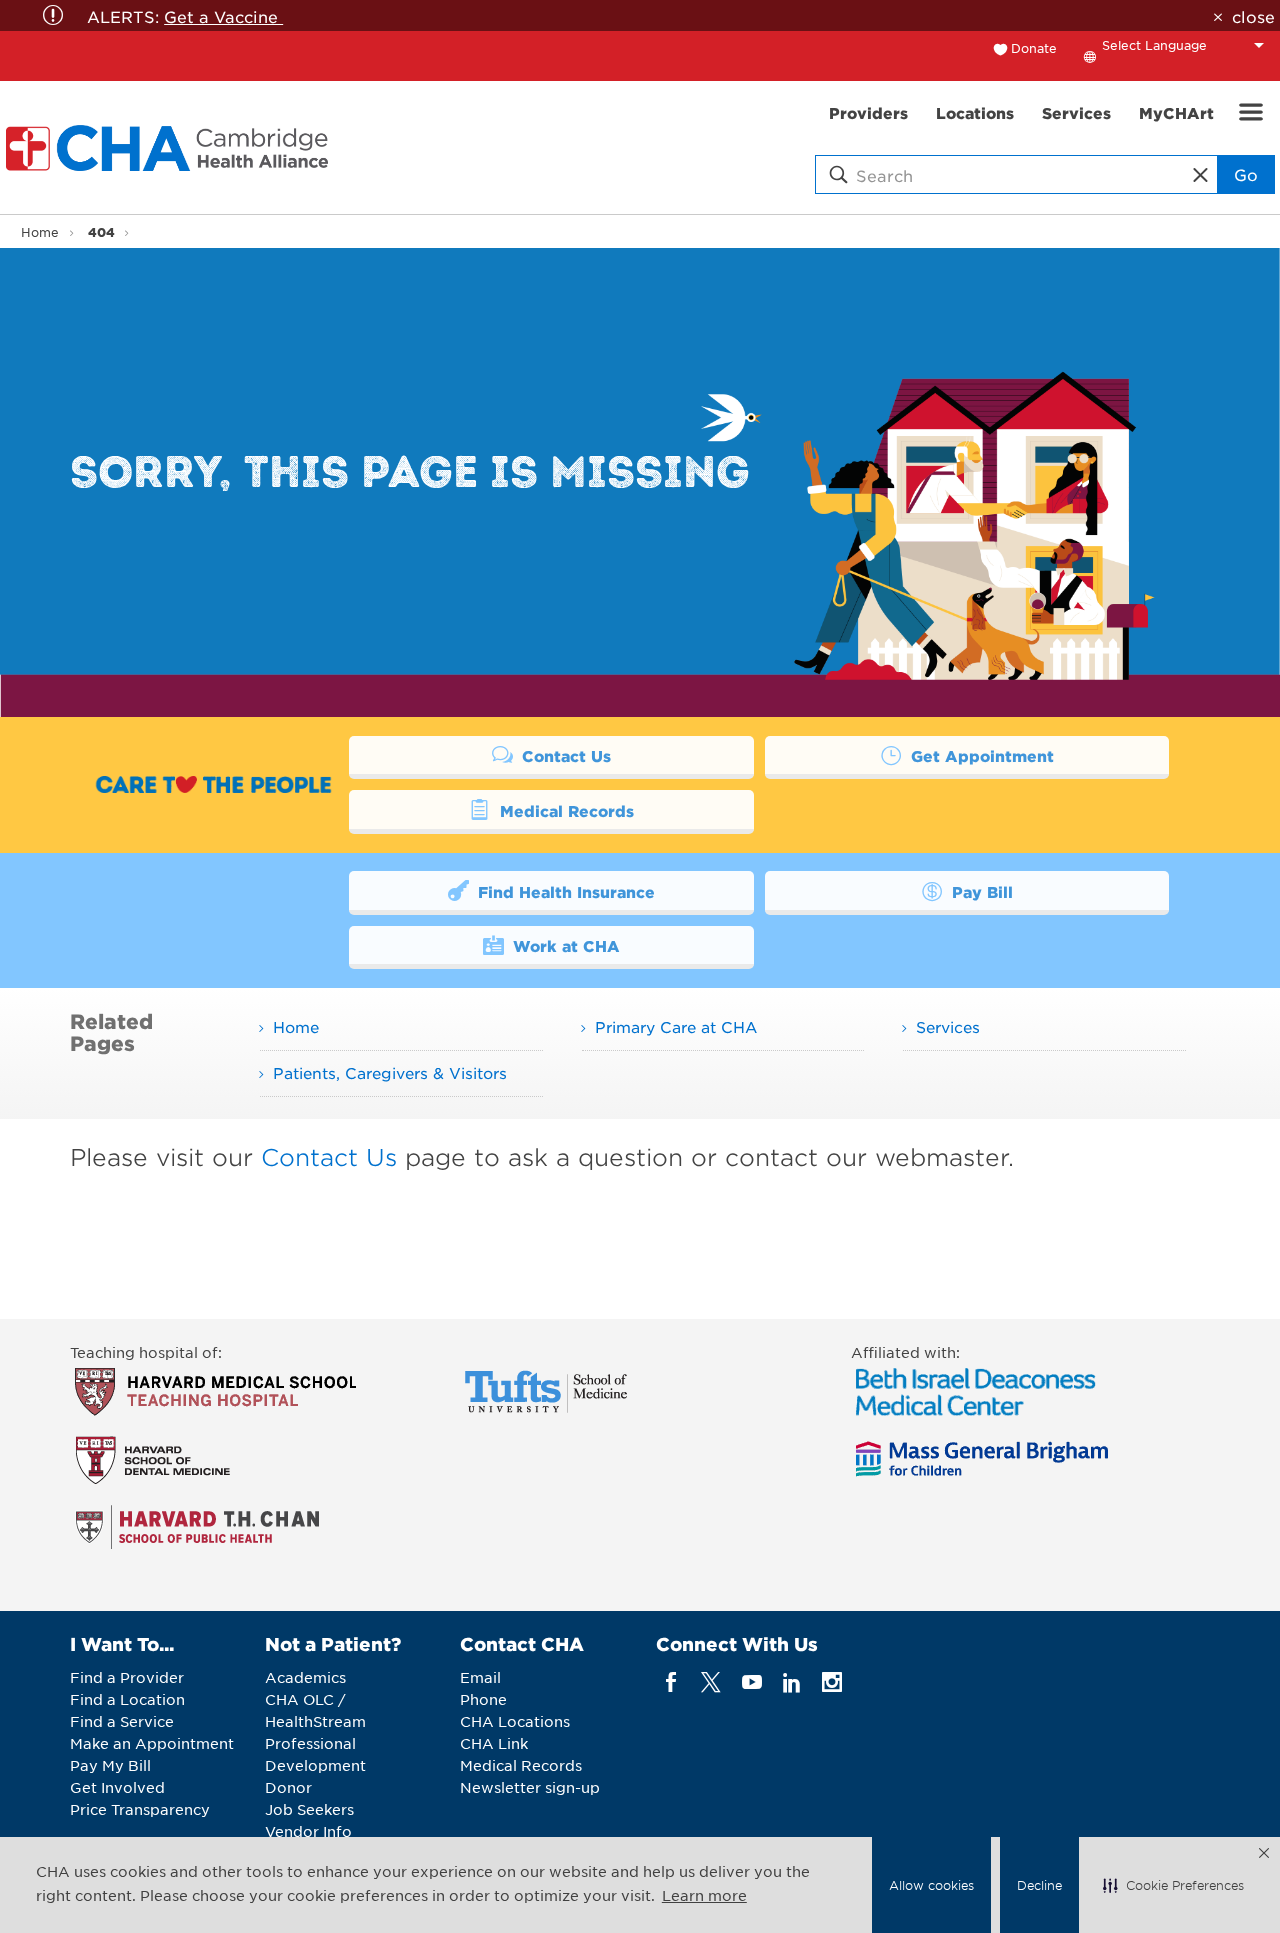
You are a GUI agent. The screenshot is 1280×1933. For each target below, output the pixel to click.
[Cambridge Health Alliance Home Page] (171, 148)
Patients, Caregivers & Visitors (390, 1072)
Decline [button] (1039, 1885)
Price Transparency (140, 1809)
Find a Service (122, 1721)
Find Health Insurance (564, 891)
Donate (1034, 48)
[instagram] (832, 1682)
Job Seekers (309, 1809)
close (1253, 16)
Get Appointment (980, 755)
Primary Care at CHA (676, 1026)
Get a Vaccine (223, 16)
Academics (305, 1677)
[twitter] (711, 1682)
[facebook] (671, 1682)
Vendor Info (308, 1831)
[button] (1173, 1885)
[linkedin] (791, 1682)
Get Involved (117, 1787)
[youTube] (751, 1682)
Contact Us (564, 755)
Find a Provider (127, 1677)
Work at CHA (564, 945)
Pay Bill (980, 891)
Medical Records (564, 810)
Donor (288, 1787)
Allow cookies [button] (931, 1885)
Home (40, 232)
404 (101, 231)
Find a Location (127, 1699)
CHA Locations (515, 1721)
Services (948, 1026)
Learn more (704, 1895)
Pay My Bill (110, 1765)
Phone (483, 1699)
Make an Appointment (152, 1743)
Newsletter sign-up (530, 1787)
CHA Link (494, 1743)
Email (480, 1677)
